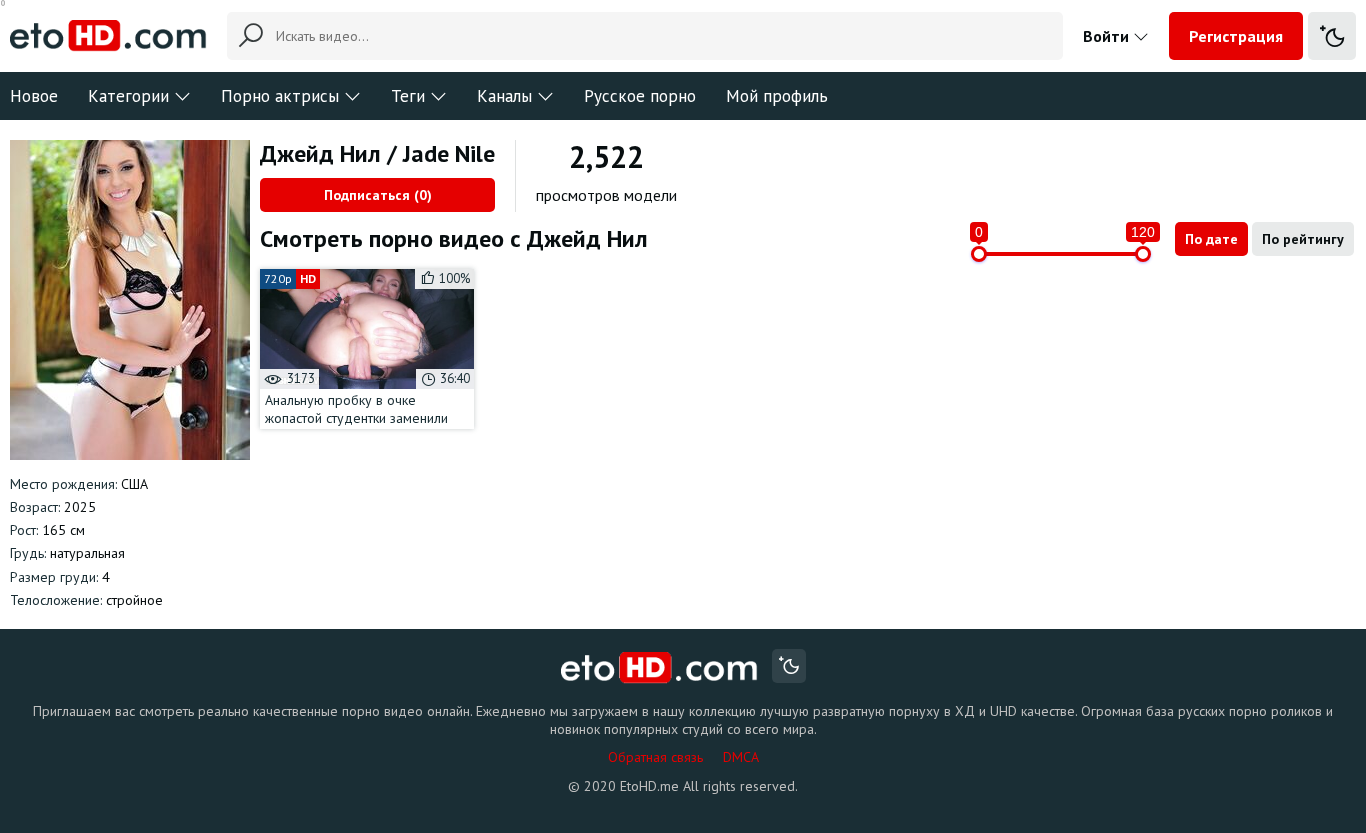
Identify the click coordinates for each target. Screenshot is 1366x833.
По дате (1211, 239)
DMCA (741, 757)
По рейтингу (1303, 239)
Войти (1108, 36)
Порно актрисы (280, 96)
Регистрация (1236, 36)
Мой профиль (777, 96)
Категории (128, 96)
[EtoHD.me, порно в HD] (659, 668)
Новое (34, 96)
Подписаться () (378, 195)
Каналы (504, 96)
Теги (408, 96)
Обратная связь (655, 757)
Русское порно (640, 96)
